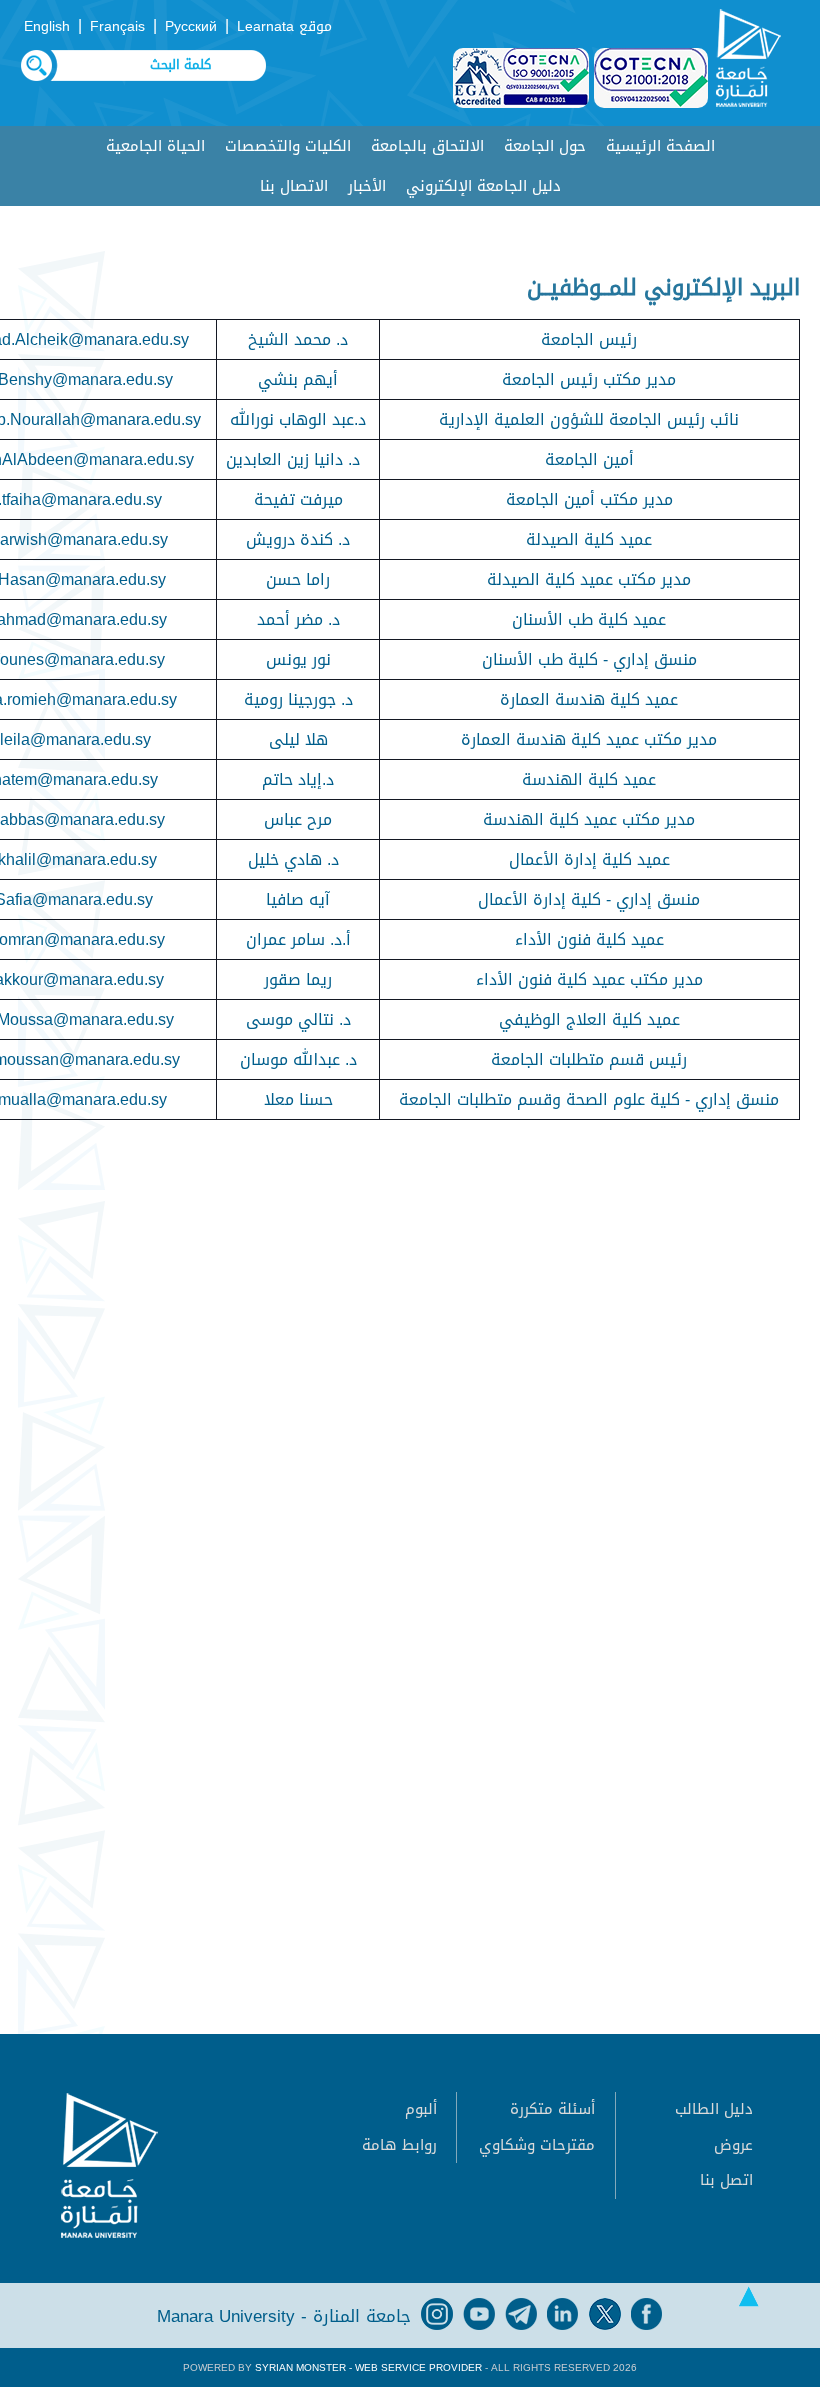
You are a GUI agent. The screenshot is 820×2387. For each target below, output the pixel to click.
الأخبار (367, 186)
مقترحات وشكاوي (537, 2145)
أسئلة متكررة (552, 2109)
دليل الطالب (714, 2109)
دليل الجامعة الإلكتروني (483, 186)
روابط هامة (399, 2145)
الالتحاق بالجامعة (427, 146)
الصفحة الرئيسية (660, 146)
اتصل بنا (726, 2180)
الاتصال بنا (294, 186)
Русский (191, 26)
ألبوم (421, 2109)
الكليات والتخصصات (288, 146)
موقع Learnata (284, 26)
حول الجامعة (545, 146)
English (47, 26)
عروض (733, 2145)
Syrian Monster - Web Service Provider (368, 2367)
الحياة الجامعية (155, 146)
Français (117, 26)
